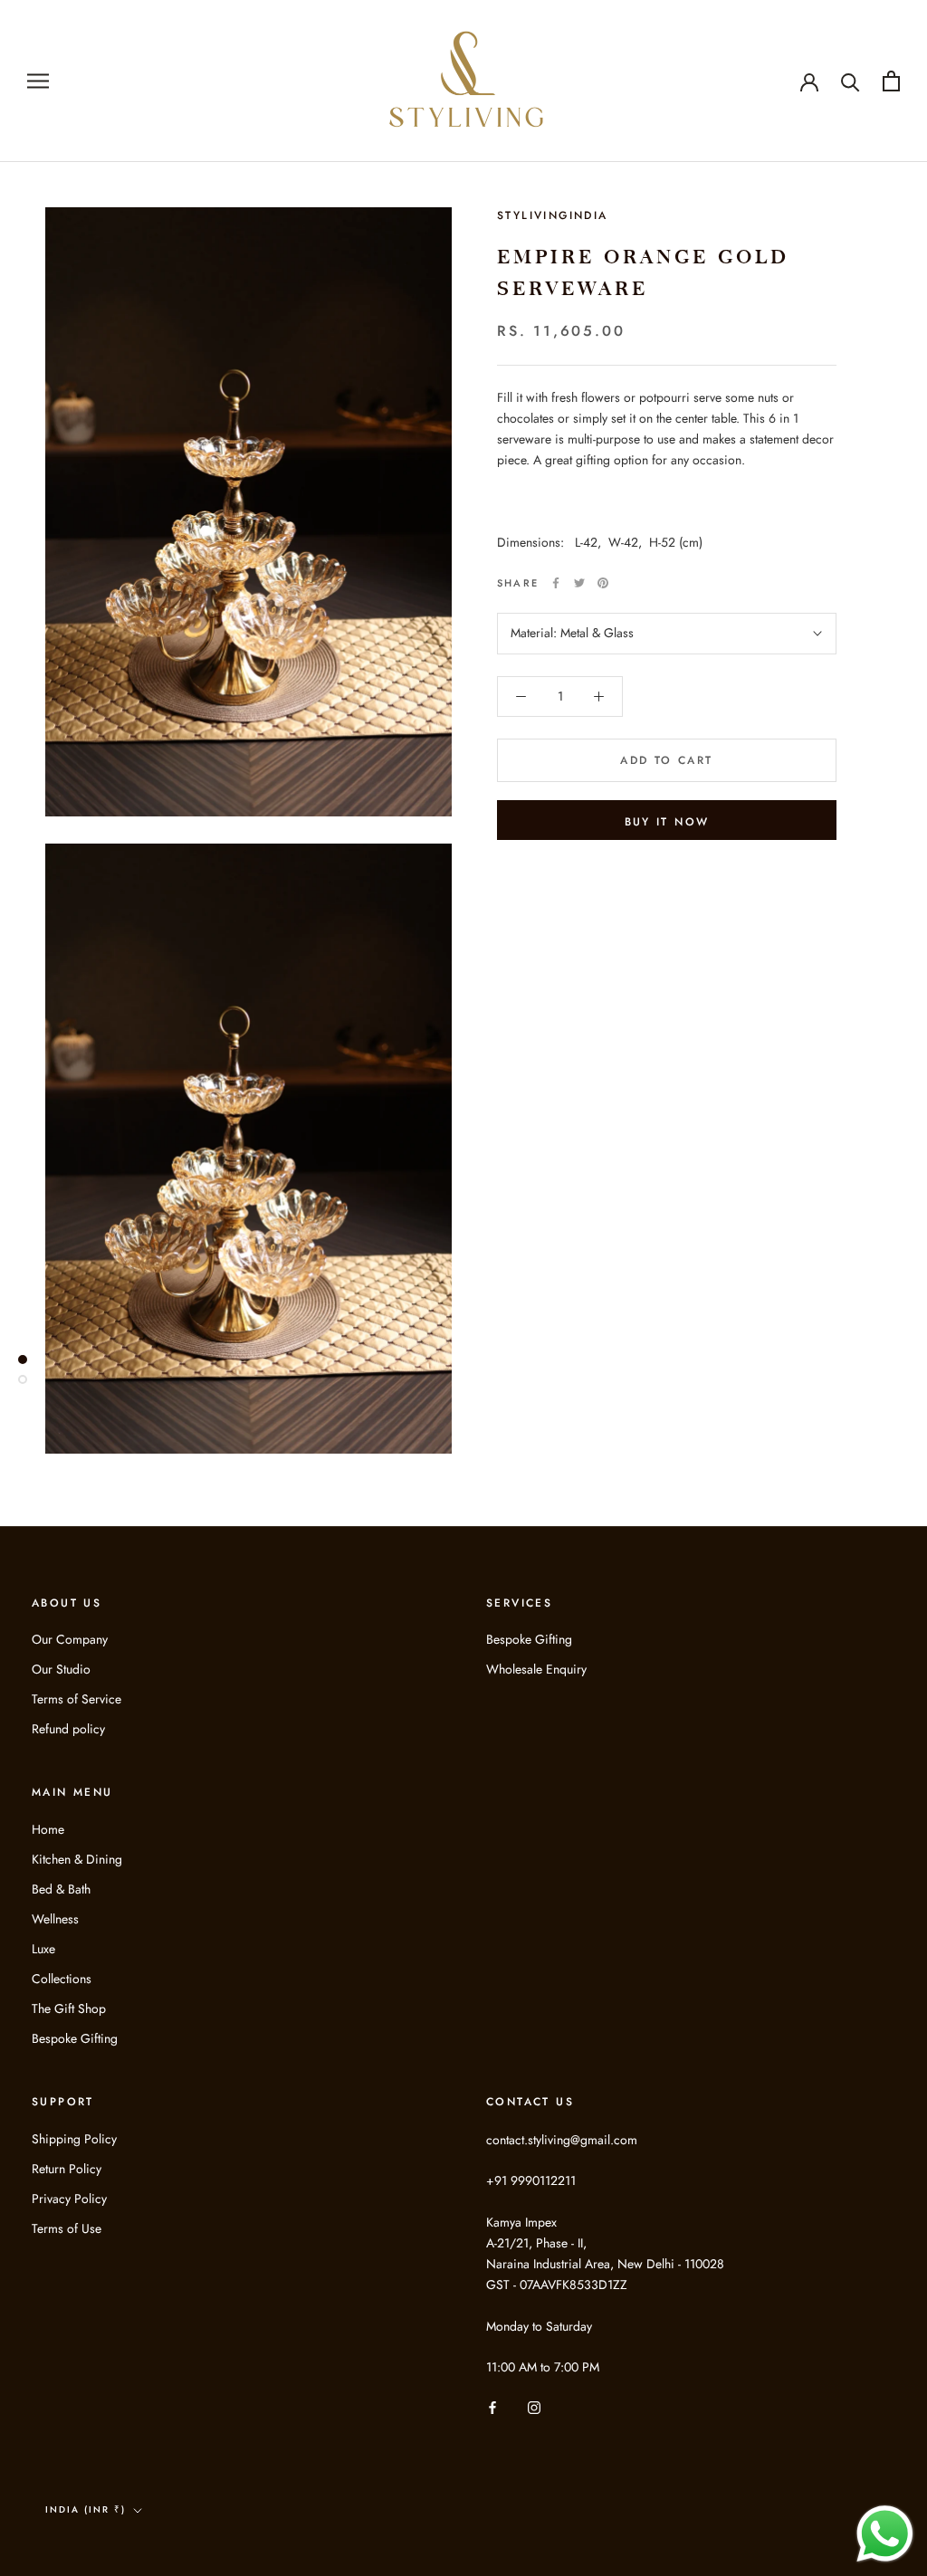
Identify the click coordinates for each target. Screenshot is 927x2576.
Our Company (70, 1639)
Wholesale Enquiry (536, 1669)
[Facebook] (556, 583)
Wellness (55, 1919)
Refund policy (68, 1729)
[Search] (851, 81)
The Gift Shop (69, 2008)
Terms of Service (76, 1699)
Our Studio (61, 1669)
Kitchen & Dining (77, 1859)
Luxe (43, 1949)
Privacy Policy (69, 2199)
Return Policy (67, 2169)
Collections (62, 1979)
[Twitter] (579, 583)
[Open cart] (891, 81)
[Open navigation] (38, 81)
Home (48, 1829)
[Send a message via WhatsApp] (885, 2534)
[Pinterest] (603, 583)
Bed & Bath (61, 1889)
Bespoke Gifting (529, 1639)
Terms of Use (67, 2228)
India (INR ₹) (86, 2509)
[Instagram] (534, 2406)
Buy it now (667, 822)
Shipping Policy (74, 2139)
